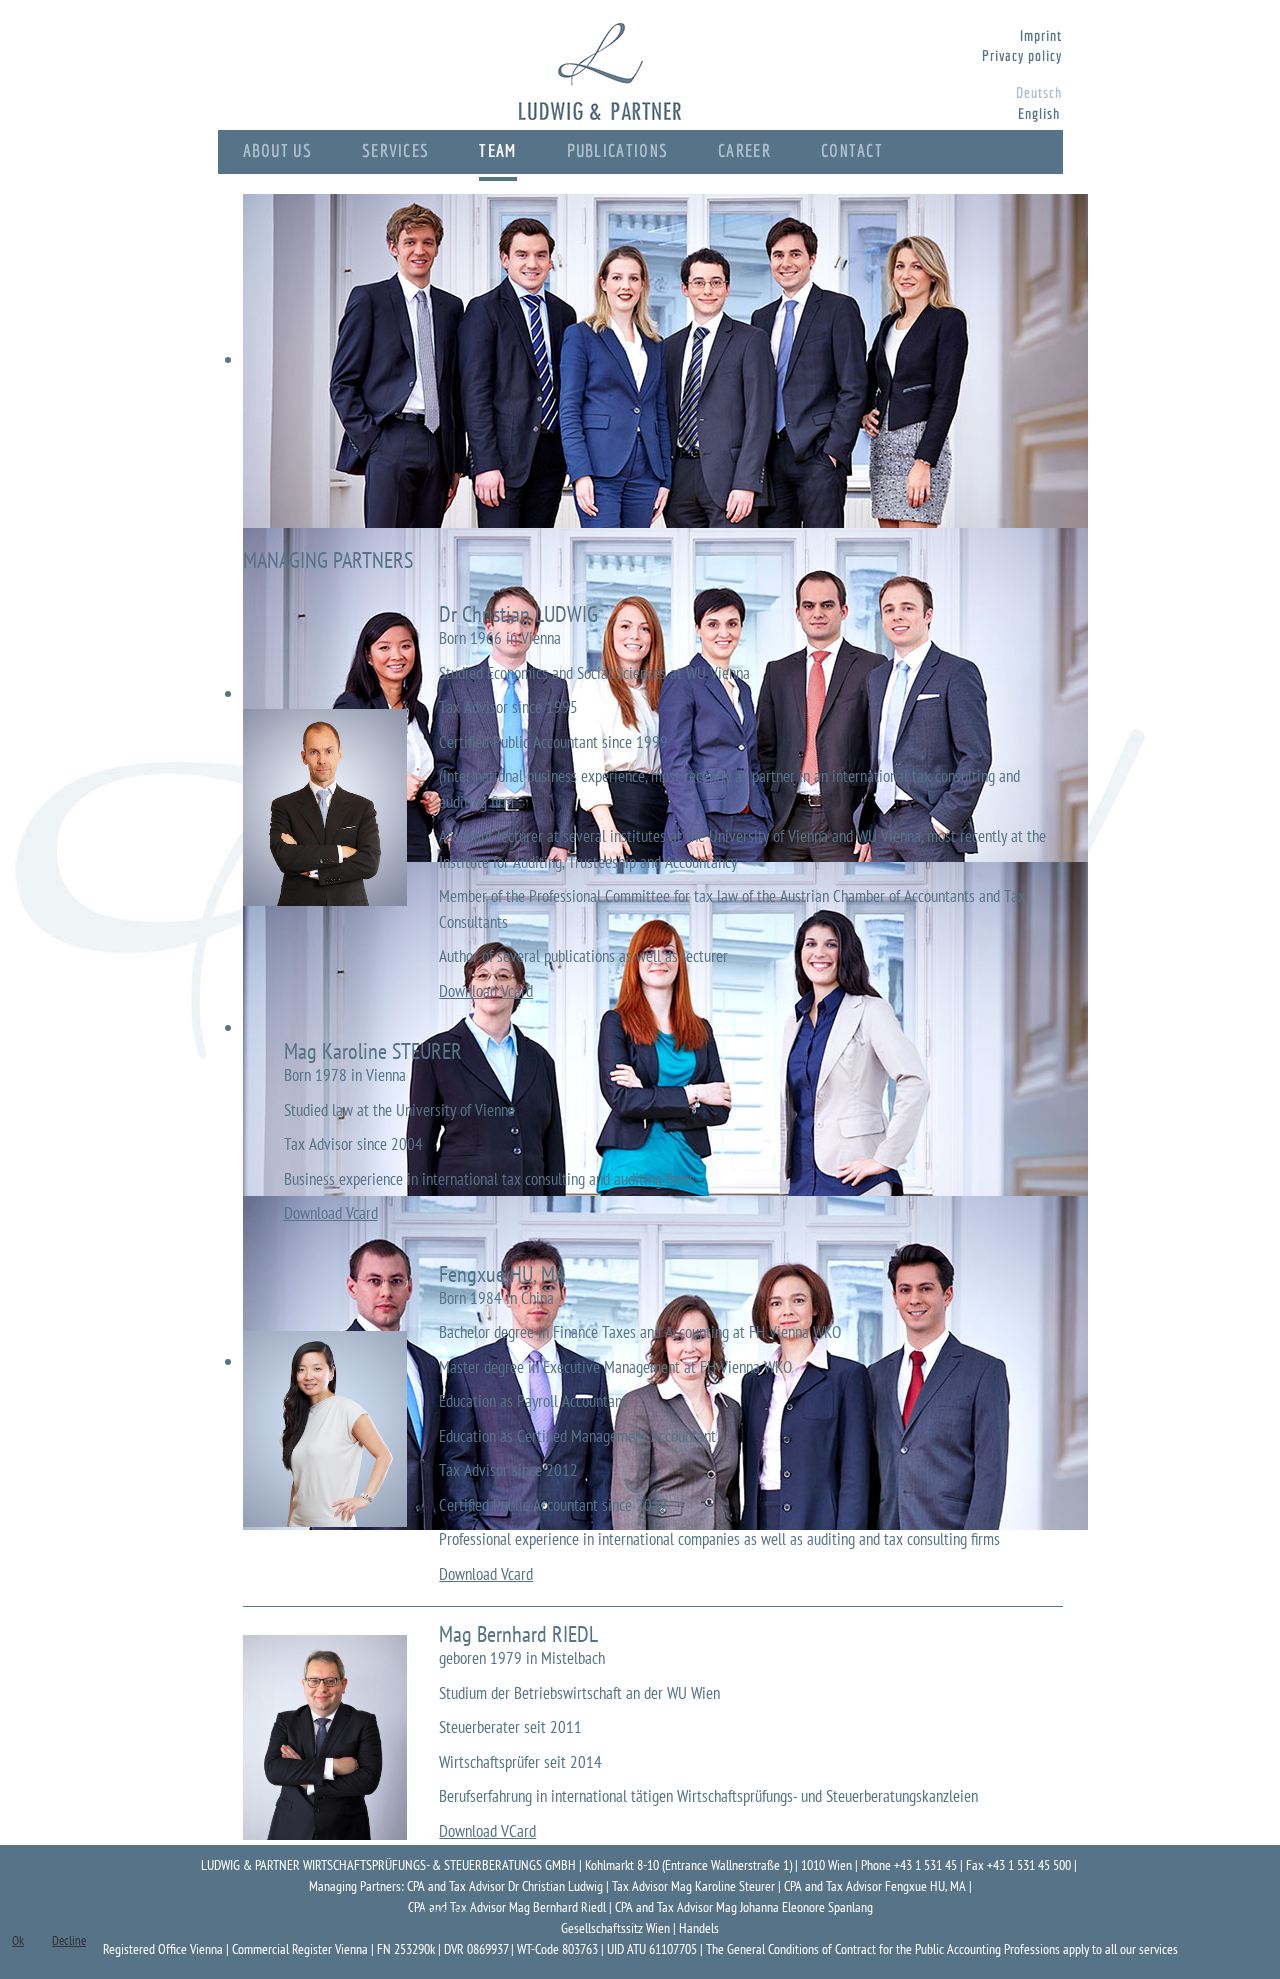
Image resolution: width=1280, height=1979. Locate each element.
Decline (69, 1940)
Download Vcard (486, 991)
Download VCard (487, 1831)
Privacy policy (1022, 55)
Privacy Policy (640, 1966)
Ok (18, 1940)
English (1039, 113)
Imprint (1041, 35)
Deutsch (1039, 92)
